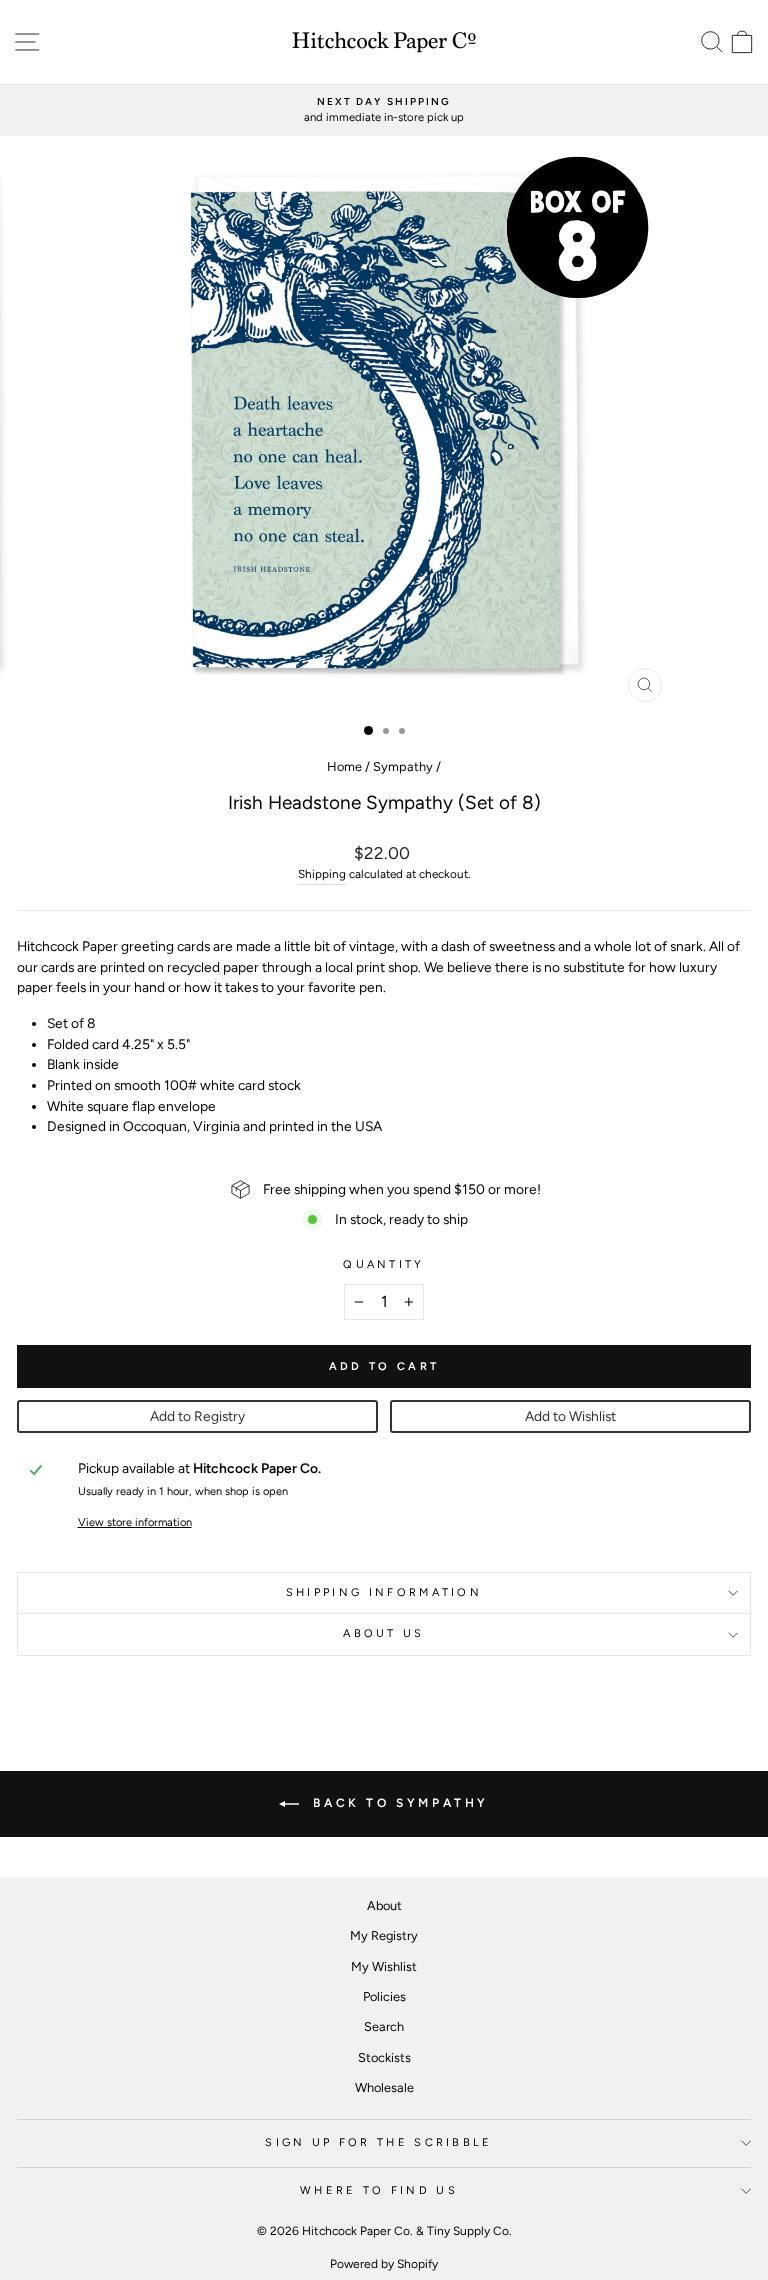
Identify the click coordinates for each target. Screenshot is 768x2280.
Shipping (322, 874)
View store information (135, 1522)
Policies (384, 1996)
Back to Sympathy (398, 1803)
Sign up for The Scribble (379, 2142)
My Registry (384, 1935)
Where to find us (379, 2190)
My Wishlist (384, 1966)
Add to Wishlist (570, 1416)
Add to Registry (197, 1416)
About (384, 1905)
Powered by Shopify (384, 2264)
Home (344, 766)
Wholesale (384, 2087)
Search (384, 2026)
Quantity (384, 1264)
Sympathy (403, 766)
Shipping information (384, 1592)
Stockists (384, 2057)
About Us (384, 1633)
